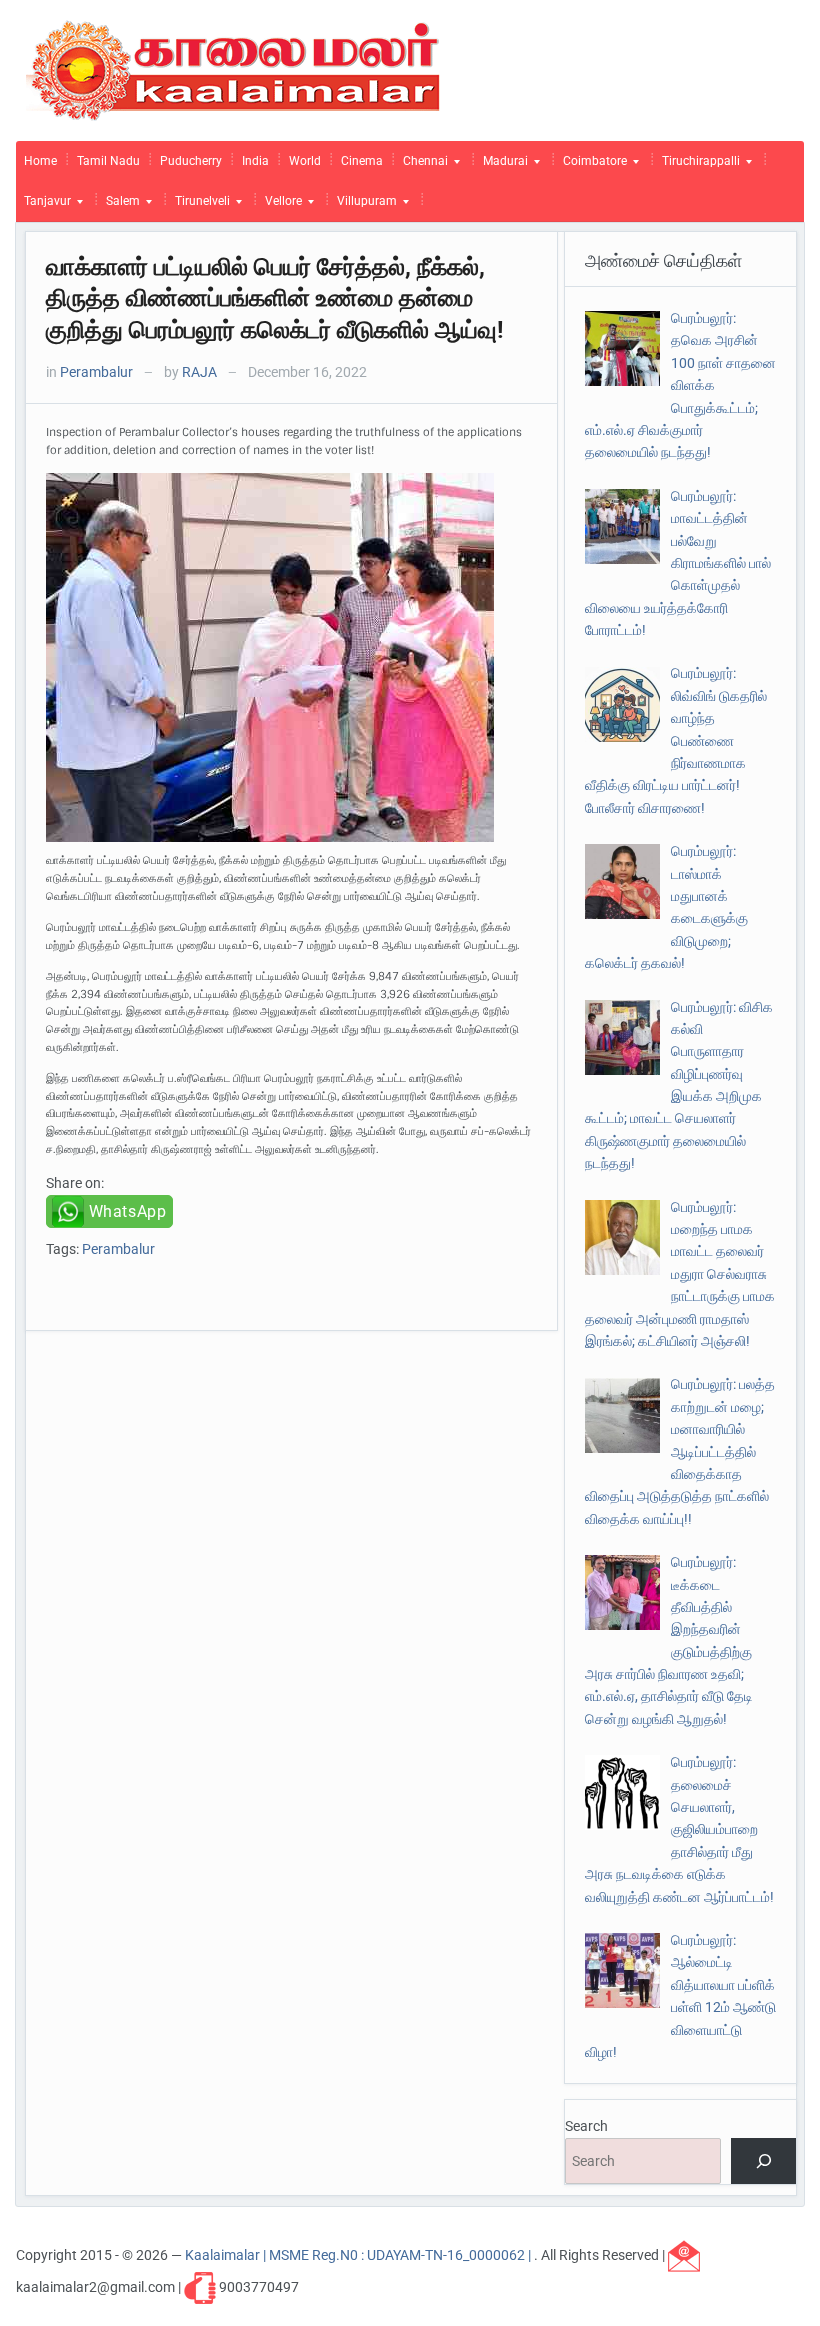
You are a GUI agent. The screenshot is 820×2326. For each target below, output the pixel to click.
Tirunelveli (198, 206)
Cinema (362, 161)
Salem (119, 206)
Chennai (421, 166)
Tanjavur (43, 206)
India (255, 161)
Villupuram (363, 206)
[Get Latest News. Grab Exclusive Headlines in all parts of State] (233, 69)
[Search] (763, 2161)
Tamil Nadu (108, 161)
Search (586, 2126)
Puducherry (191, 161)
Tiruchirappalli (697, 166)
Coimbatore (591, 166)
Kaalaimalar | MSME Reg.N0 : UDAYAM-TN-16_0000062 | (359, 2254)
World (305, 161)
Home (40, 161)
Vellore (279, 206)
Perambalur (96, 372)
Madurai (501, 166)
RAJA (199, 372)
